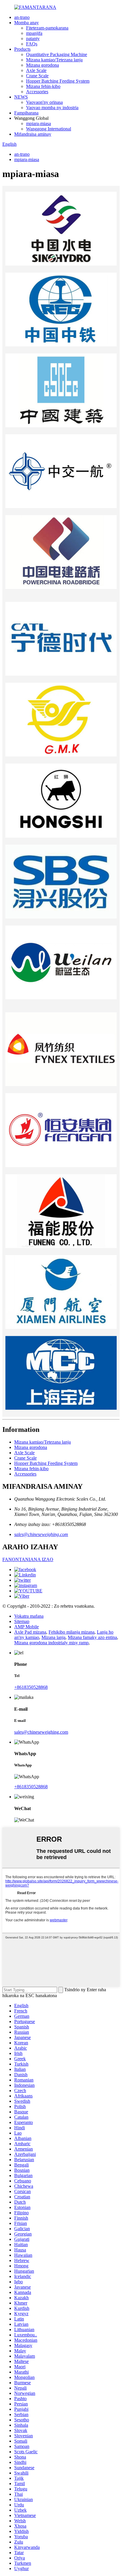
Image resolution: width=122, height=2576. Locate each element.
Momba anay (27, 23)
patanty (33, 39)
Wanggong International (49, 129)
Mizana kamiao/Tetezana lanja (54, 60)
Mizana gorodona (42, 65)
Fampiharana (26, 113)
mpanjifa (34, 33)
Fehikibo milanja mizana (72, 1632)
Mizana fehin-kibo (43, 86)
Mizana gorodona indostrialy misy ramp (51, 1643)
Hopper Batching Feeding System (58, 81)
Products (22, 49)
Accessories (37, 92)
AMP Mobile (27, 1627)
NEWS (21, 97)
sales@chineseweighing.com (41, 1534)
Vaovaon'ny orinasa (44, 102)
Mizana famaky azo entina (92, 1637)
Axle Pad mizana (30, 1632)
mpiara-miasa (38, 123)
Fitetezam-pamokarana (47, 28)
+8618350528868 (31, 1687)
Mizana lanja (53, 1637)
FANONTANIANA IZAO (28, 1559)
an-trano (22, 17)
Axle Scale (36, 70)
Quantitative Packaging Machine (57, 54)
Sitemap (22, 1621)
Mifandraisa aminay (33, 134)
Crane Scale (37, 76)
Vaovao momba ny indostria (52, 108)
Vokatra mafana (29, 1616)
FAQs (32, 44)
